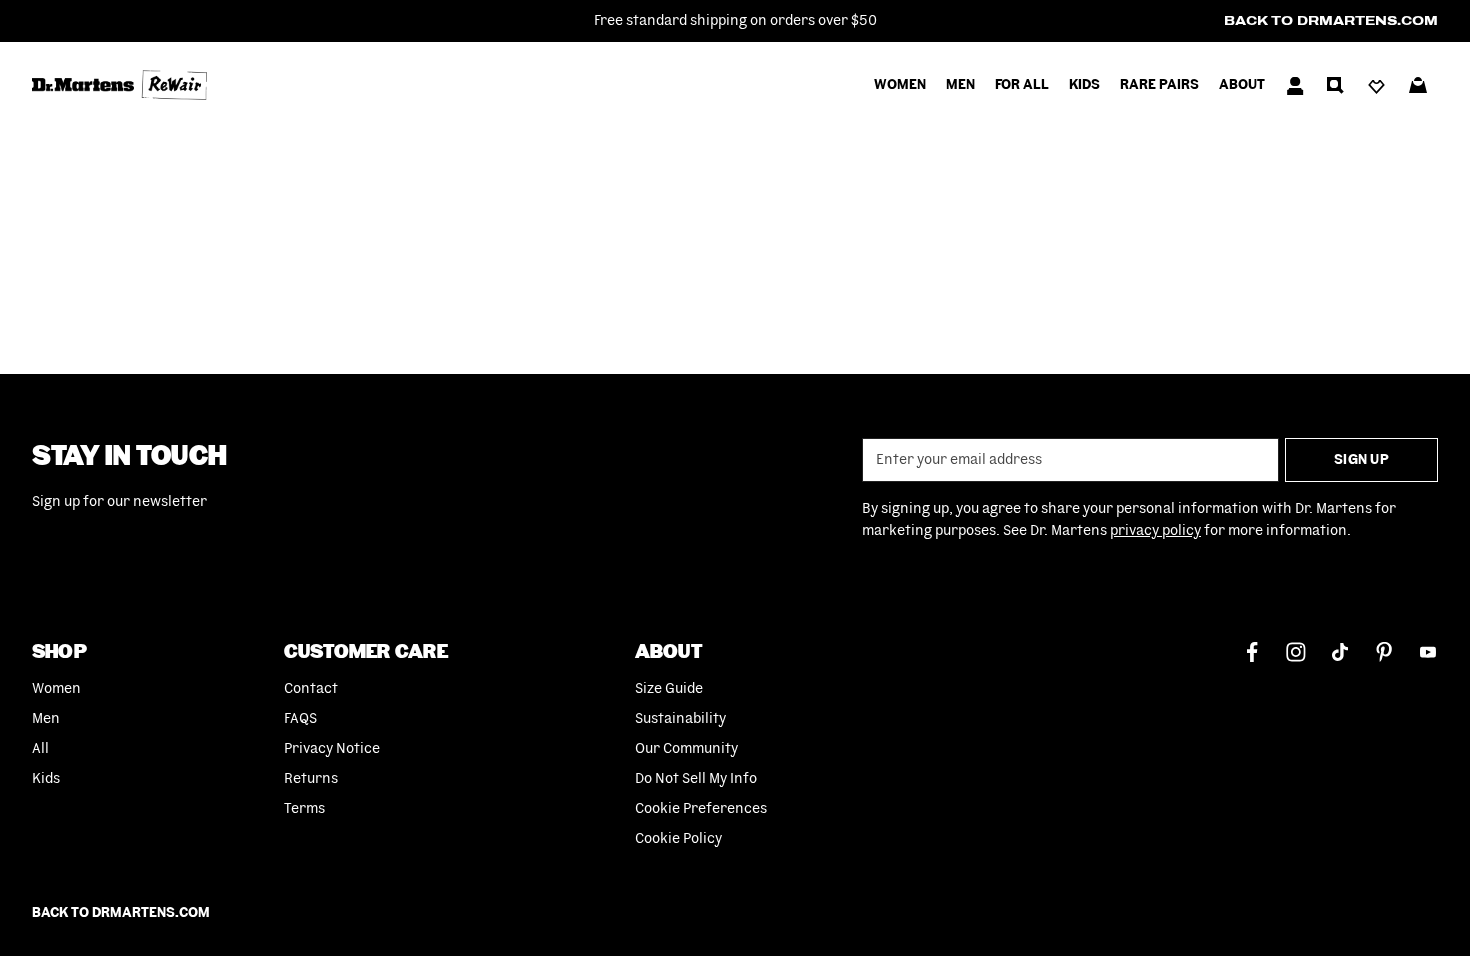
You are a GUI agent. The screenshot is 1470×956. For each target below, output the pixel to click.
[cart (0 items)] (1418, 85)
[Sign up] (1295, 85)
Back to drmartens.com (1331, 21)
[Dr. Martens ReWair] (383, 85)
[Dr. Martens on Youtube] (1428, 650)
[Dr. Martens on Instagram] (1296, 650)
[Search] (1335, 85)
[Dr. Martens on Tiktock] (1340, 650)
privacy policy (1155, 531)
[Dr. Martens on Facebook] (1252, 650)
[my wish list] (1376, 85)
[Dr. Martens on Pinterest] (1384, 650)
